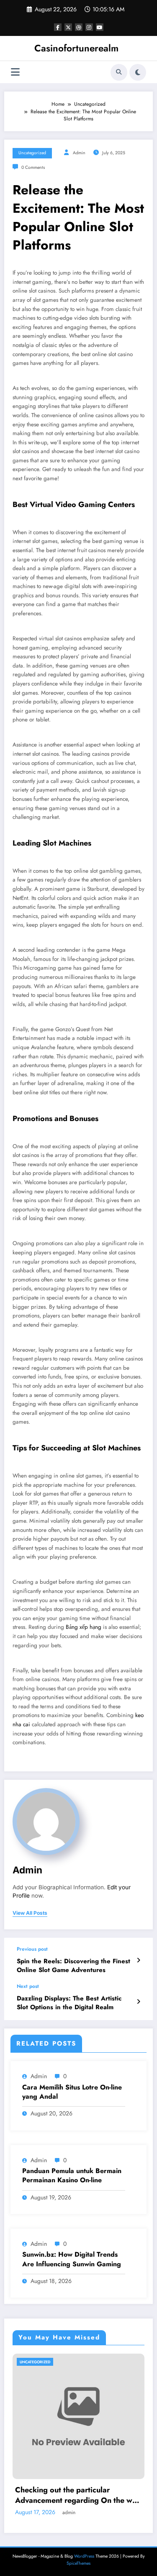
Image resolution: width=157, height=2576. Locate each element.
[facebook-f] (58, 27)
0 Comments (33, 167)
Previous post (32, 1949)
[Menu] (15, 72)
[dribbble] (79, 27)
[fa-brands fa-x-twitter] (68, 27)
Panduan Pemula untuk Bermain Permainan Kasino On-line (72, 2176)
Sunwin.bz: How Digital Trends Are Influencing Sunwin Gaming (72, 2259)
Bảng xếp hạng (84, 1627)
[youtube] (100, 27)
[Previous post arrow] (138, 1960)
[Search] (119, 72)
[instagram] (89, 27)
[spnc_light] (138, 72)
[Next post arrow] (138, 2002)
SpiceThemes (78, 2563)
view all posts (30, 1913)
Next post (28, 1986)
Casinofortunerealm (76, 48)
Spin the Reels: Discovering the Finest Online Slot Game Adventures (73, 1966)
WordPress (84, 2556)
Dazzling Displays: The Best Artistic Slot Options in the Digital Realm (69, 2003)
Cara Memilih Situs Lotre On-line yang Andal (72, 2092)
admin (79, 153)
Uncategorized (32, 153)
